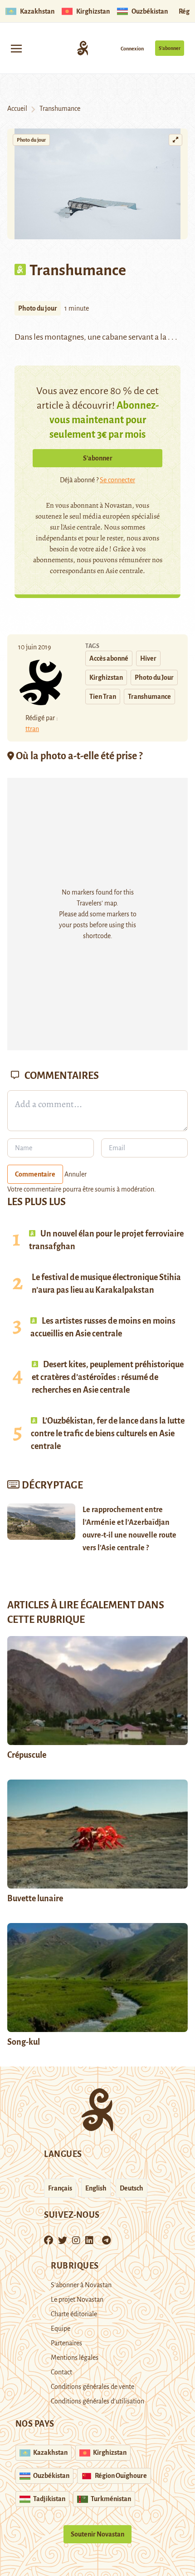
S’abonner (170, 48)
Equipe (61, 2329)
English (96, 2188)
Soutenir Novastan (97, 2534)
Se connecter (117, 480)
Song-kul (24, 2042)
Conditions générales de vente (93, 2387)
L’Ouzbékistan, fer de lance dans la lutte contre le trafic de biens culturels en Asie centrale (108, 1434)
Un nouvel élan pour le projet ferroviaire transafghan (106, 1240)
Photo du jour (31, 140)
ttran (32, 729)
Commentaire (35, 1174)
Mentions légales (75, 2358)
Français (60, 2188)
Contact (61, 2372)
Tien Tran (103, 697)
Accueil (17, 109)
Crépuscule (27, 1755)
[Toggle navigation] (16, 48)
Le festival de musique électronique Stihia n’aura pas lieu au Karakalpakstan (106, 1284)
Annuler (76, 1174)
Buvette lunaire (35, 1899)
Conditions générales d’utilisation (97, 2401)
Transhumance (149, 697)
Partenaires (66, 2343)
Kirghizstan (106, 677)
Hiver (148, 658)
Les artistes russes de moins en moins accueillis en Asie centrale (103, 1327)
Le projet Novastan (77, 2299)
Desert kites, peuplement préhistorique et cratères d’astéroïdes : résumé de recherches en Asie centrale (108, 1377)
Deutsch (132, 2188)
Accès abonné (109, 658)
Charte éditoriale (74, 2314)
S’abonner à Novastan (81, 2285)
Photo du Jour (154, 677)
